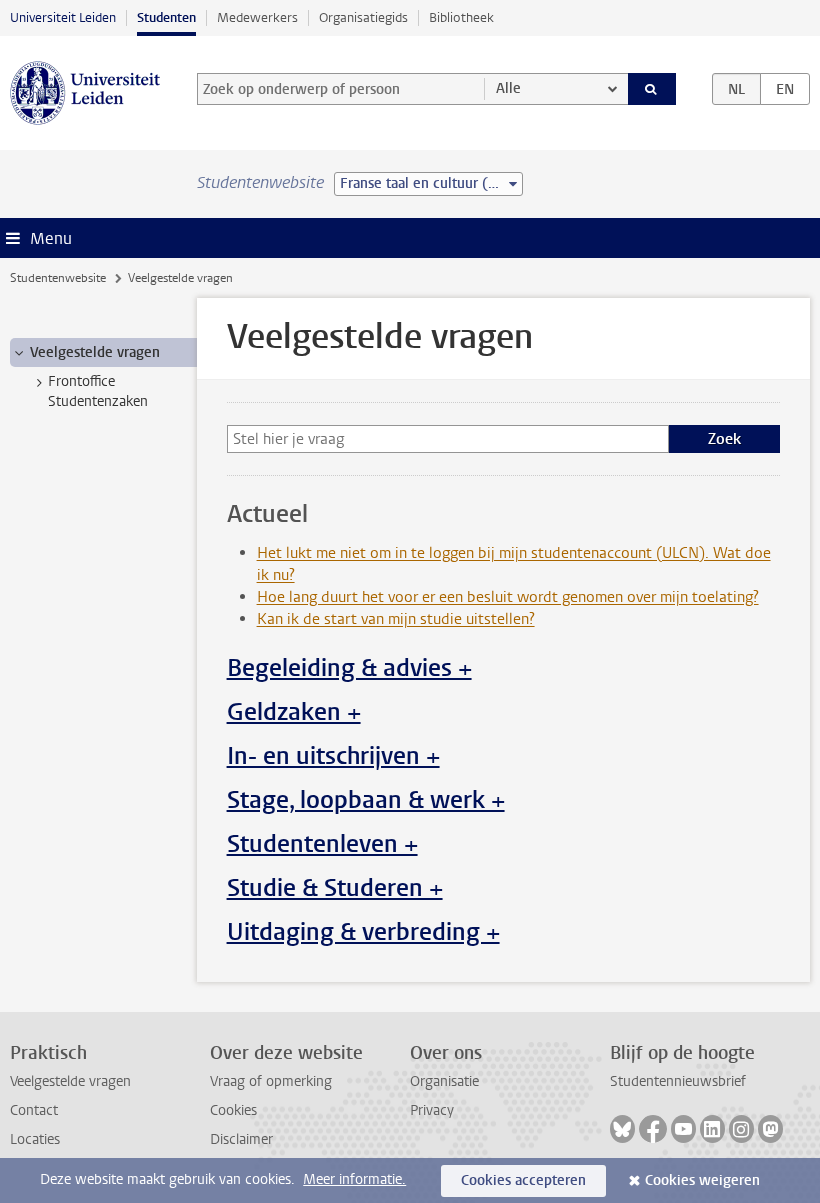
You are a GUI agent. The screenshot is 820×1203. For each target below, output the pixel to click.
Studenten (166, 17)
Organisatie (444, 1081)
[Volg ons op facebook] (653, 1129)
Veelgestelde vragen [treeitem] (95, 352)
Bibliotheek (461, 17)
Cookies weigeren (702, 1180)
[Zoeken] (652, 89)
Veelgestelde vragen (70, 1081)
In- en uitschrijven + (333, 756)
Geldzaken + (294, 712)
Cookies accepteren (523, 1180)
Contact (34, 1110)
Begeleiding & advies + (349, 668)
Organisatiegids (363, 17)
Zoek (724, 439)
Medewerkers (257, 17)
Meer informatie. (354, 1179)
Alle (508, 88)
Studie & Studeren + (335, 888)
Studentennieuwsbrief (678, 1081)
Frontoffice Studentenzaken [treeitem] (98, 391)
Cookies (233, 1110)
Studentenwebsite (58, 278)
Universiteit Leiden (63, 17)
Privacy (432, 1110)
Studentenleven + (322, 844)
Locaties (35, 1139)
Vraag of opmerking (271, 1081)
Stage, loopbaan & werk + (366, 800)
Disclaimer (241, 1139)
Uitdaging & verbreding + (363, 932)
